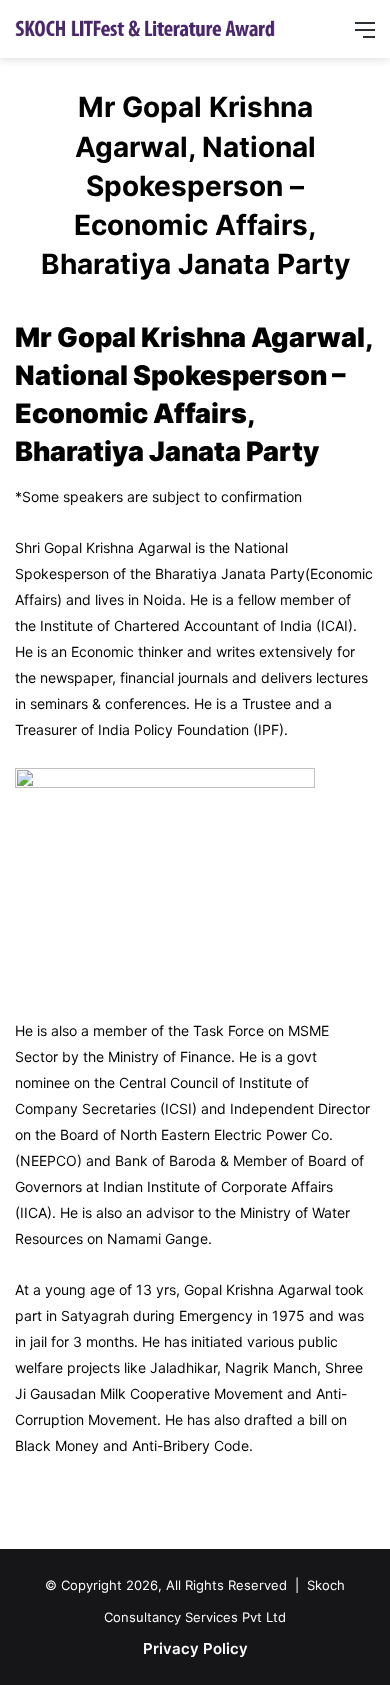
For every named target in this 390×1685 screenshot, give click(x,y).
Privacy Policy (195, 1648)
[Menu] (365, 36)
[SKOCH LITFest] (145, 28)
